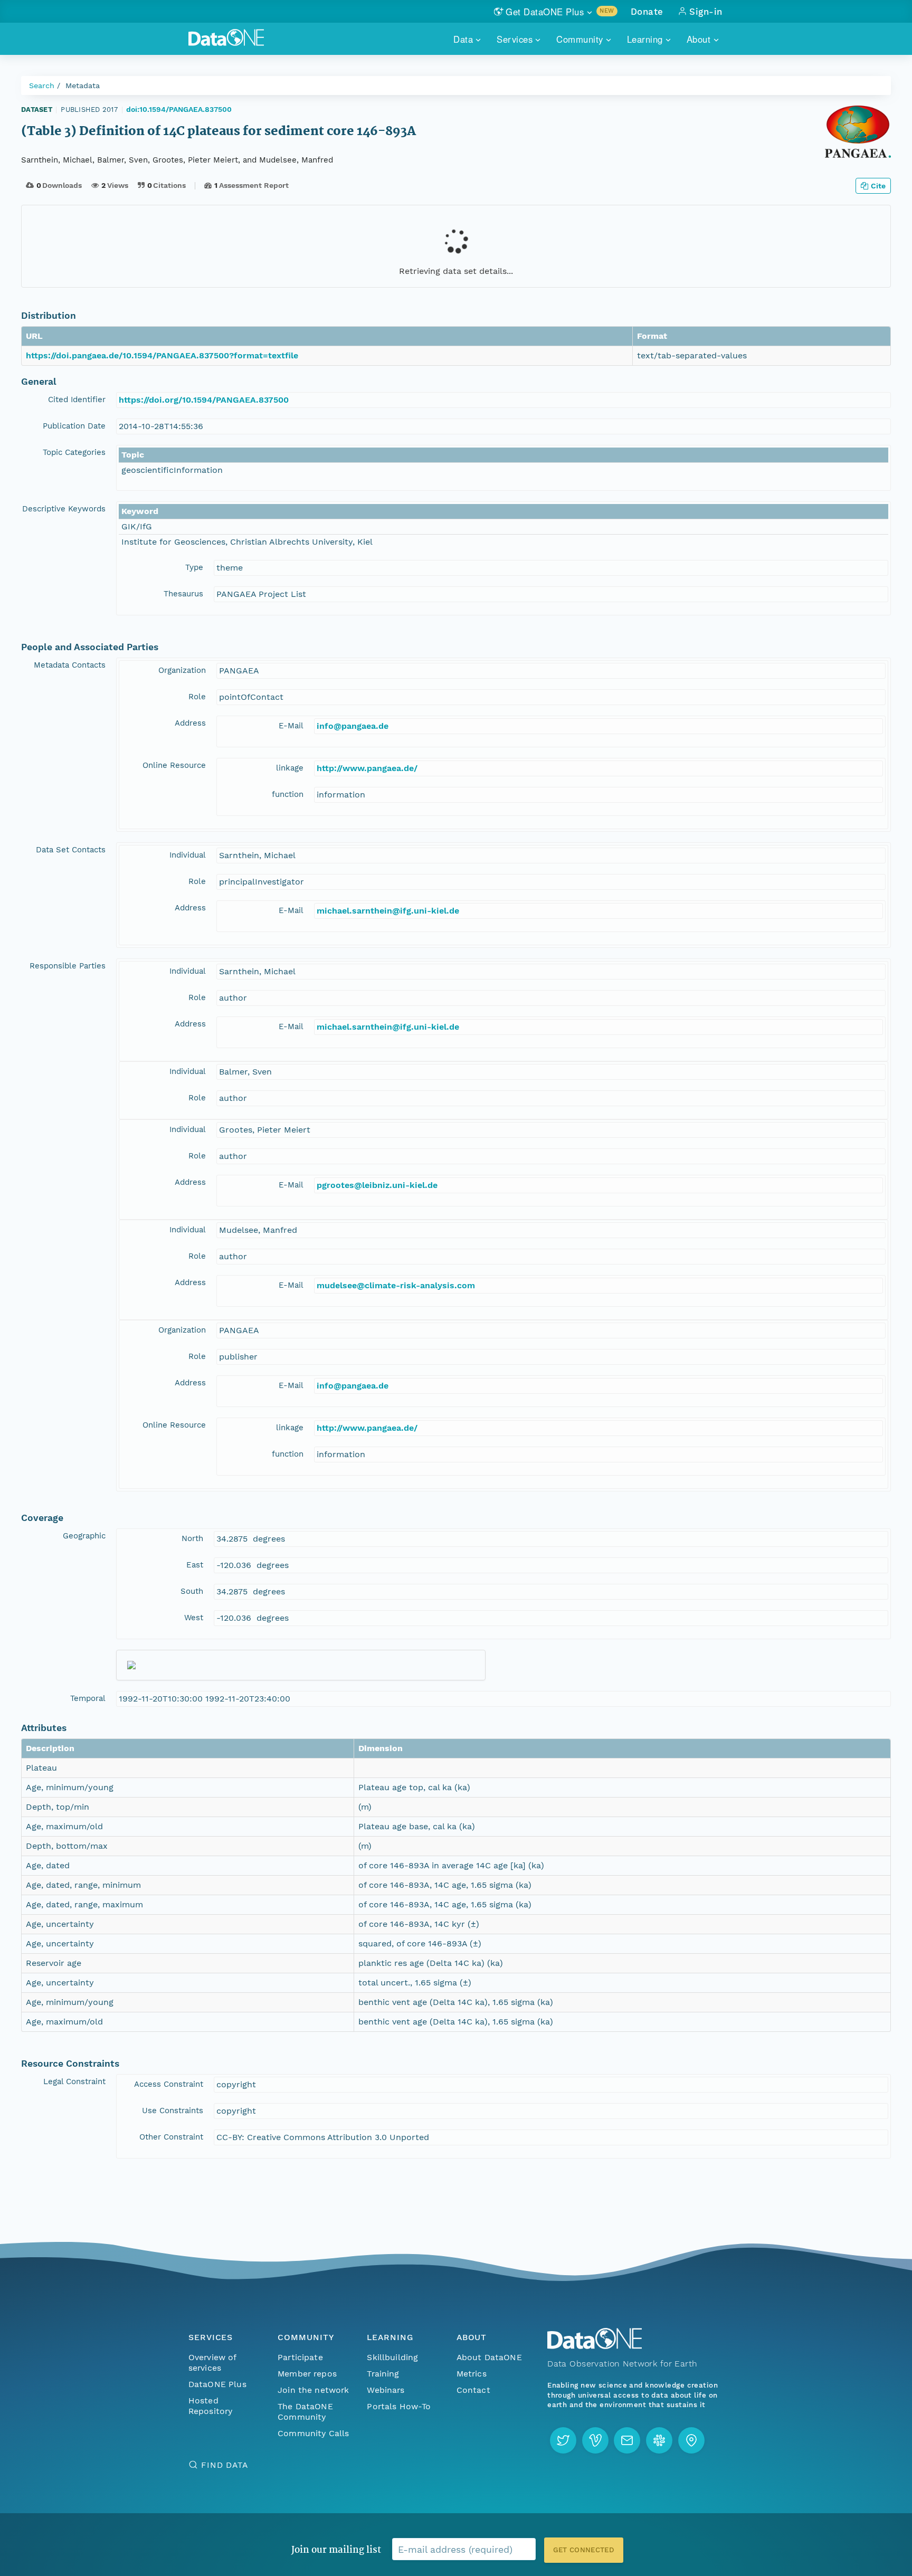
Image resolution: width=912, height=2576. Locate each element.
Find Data (225, 2465)
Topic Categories (74, 452)
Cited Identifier (77, 400)
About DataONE (489, 2357)
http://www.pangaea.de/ (367, 768)
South (192, 1591)
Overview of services (212, 2363)
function (288, 794)
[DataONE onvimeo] (595, 2440)
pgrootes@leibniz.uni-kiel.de (377, 1185)
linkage (290, 768)
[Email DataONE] (627, 2440)
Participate (300, 2357)
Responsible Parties (68, 966)
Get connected (584, 2550)
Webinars (386, 2390)
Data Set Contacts (71, 850)
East (195, 1565)
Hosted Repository (211, 2406)
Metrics (472, 2374)
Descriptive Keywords (64, 509)
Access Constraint (169, 2084)
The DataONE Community (305, 2412)
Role (197, 697)
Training (383, 2374)
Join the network (313, 2390)
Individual (188, 855)
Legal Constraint (74, 2081)
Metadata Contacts (70, 665)
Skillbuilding (392, 2357)
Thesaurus (183, 594)
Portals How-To (399, 2406)
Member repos (307, 2374)
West (194, 1618)
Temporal (88, 1698)
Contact (473, 2390)
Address (190, 723)
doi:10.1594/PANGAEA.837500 (179, 109)
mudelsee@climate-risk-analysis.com (396, 1285)
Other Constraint (171, 2137)
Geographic (84, 1536)
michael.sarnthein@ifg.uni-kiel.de (388, 911)
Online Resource (174, 765)
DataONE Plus (217, 2384)
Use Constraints (173, 2111)
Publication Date (74, 426)
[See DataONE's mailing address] (691, 2440)
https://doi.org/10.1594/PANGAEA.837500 (204, 400)
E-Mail (291, 726)
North (192, 1538)
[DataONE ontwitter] (563, 2440)
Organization (182, 670)
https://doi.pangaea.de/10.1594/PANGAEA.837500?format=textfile (162, 355)
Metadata (83, 85)
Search (42, 85)
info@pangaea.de (353, 726)
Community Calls (313, 2433)
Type (194, 567)
